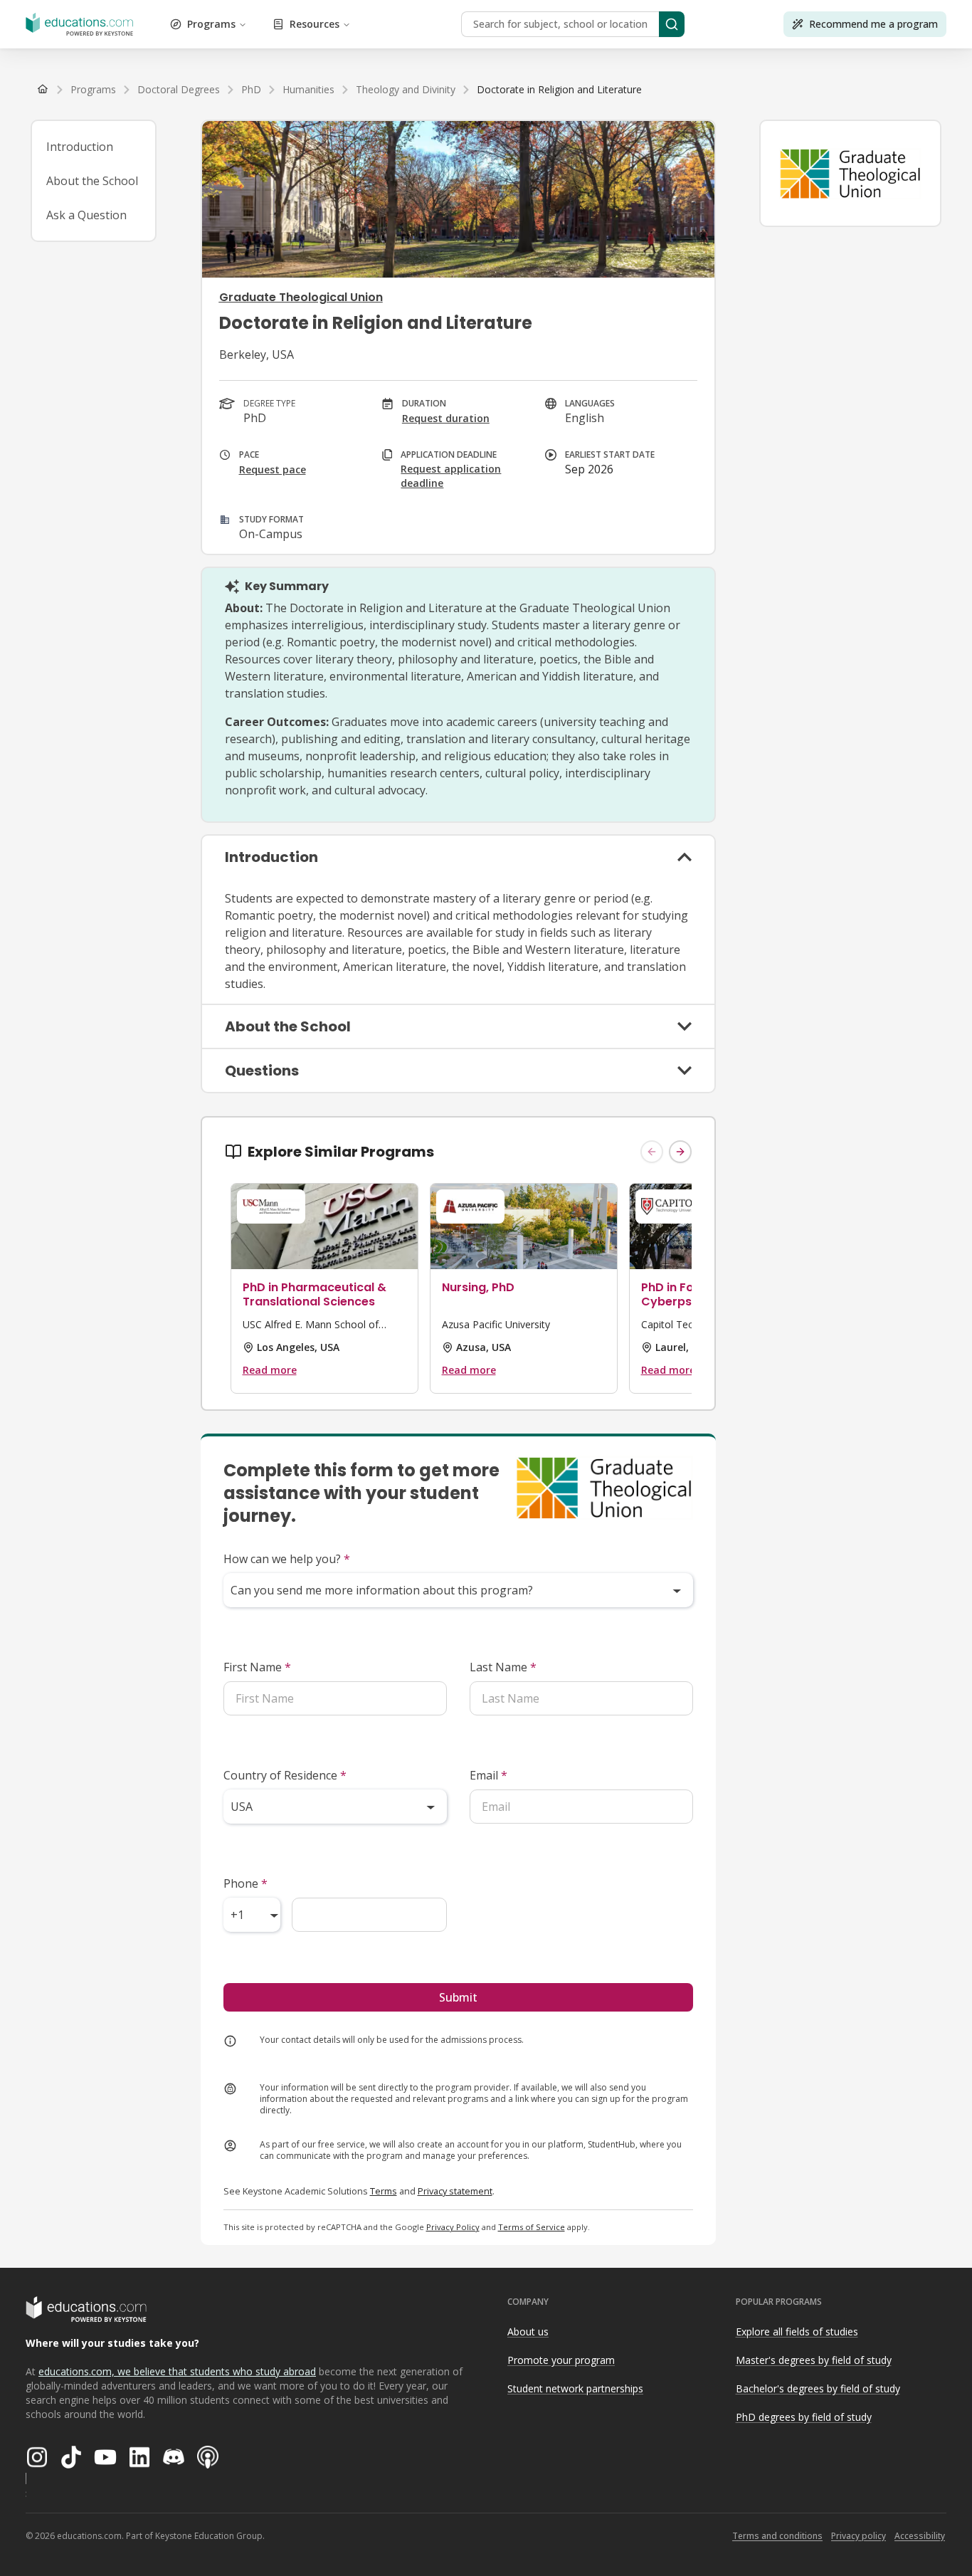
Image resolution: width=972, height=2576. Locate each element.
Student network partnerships (575, 2388)
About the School (92, 181)
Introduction (80, 147)
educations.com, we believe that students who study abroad (177, 2371)
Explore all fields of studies (797, 2331)
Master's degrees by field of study (814, 2360)
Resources (315, 24)
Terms (384, 2191)
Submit (458, 1997)
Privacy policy (859, 2536)
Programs (211, 24)
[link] (559, 90)
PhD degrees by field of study (804, 2417)
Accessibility (920, 2536)
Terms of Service (532, 2227)
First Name (257, 1667)
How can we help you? (287, 1559)
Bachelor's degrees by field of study (818, 2388)
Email (488, 1775)
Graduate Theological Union (301, 297)
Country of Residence (285, 1775)
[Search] (672, 24)
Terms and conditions (777, 2536)
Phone (245, 1883)
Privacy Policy (453, 2227)
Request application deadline (451, 476)
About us (528, 2331)
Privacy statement (455, 2191)
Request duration (446, 418)
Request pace (273, 469)
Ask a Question (86, 215)
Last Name (503, 1667)
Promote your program (561, 2360)
